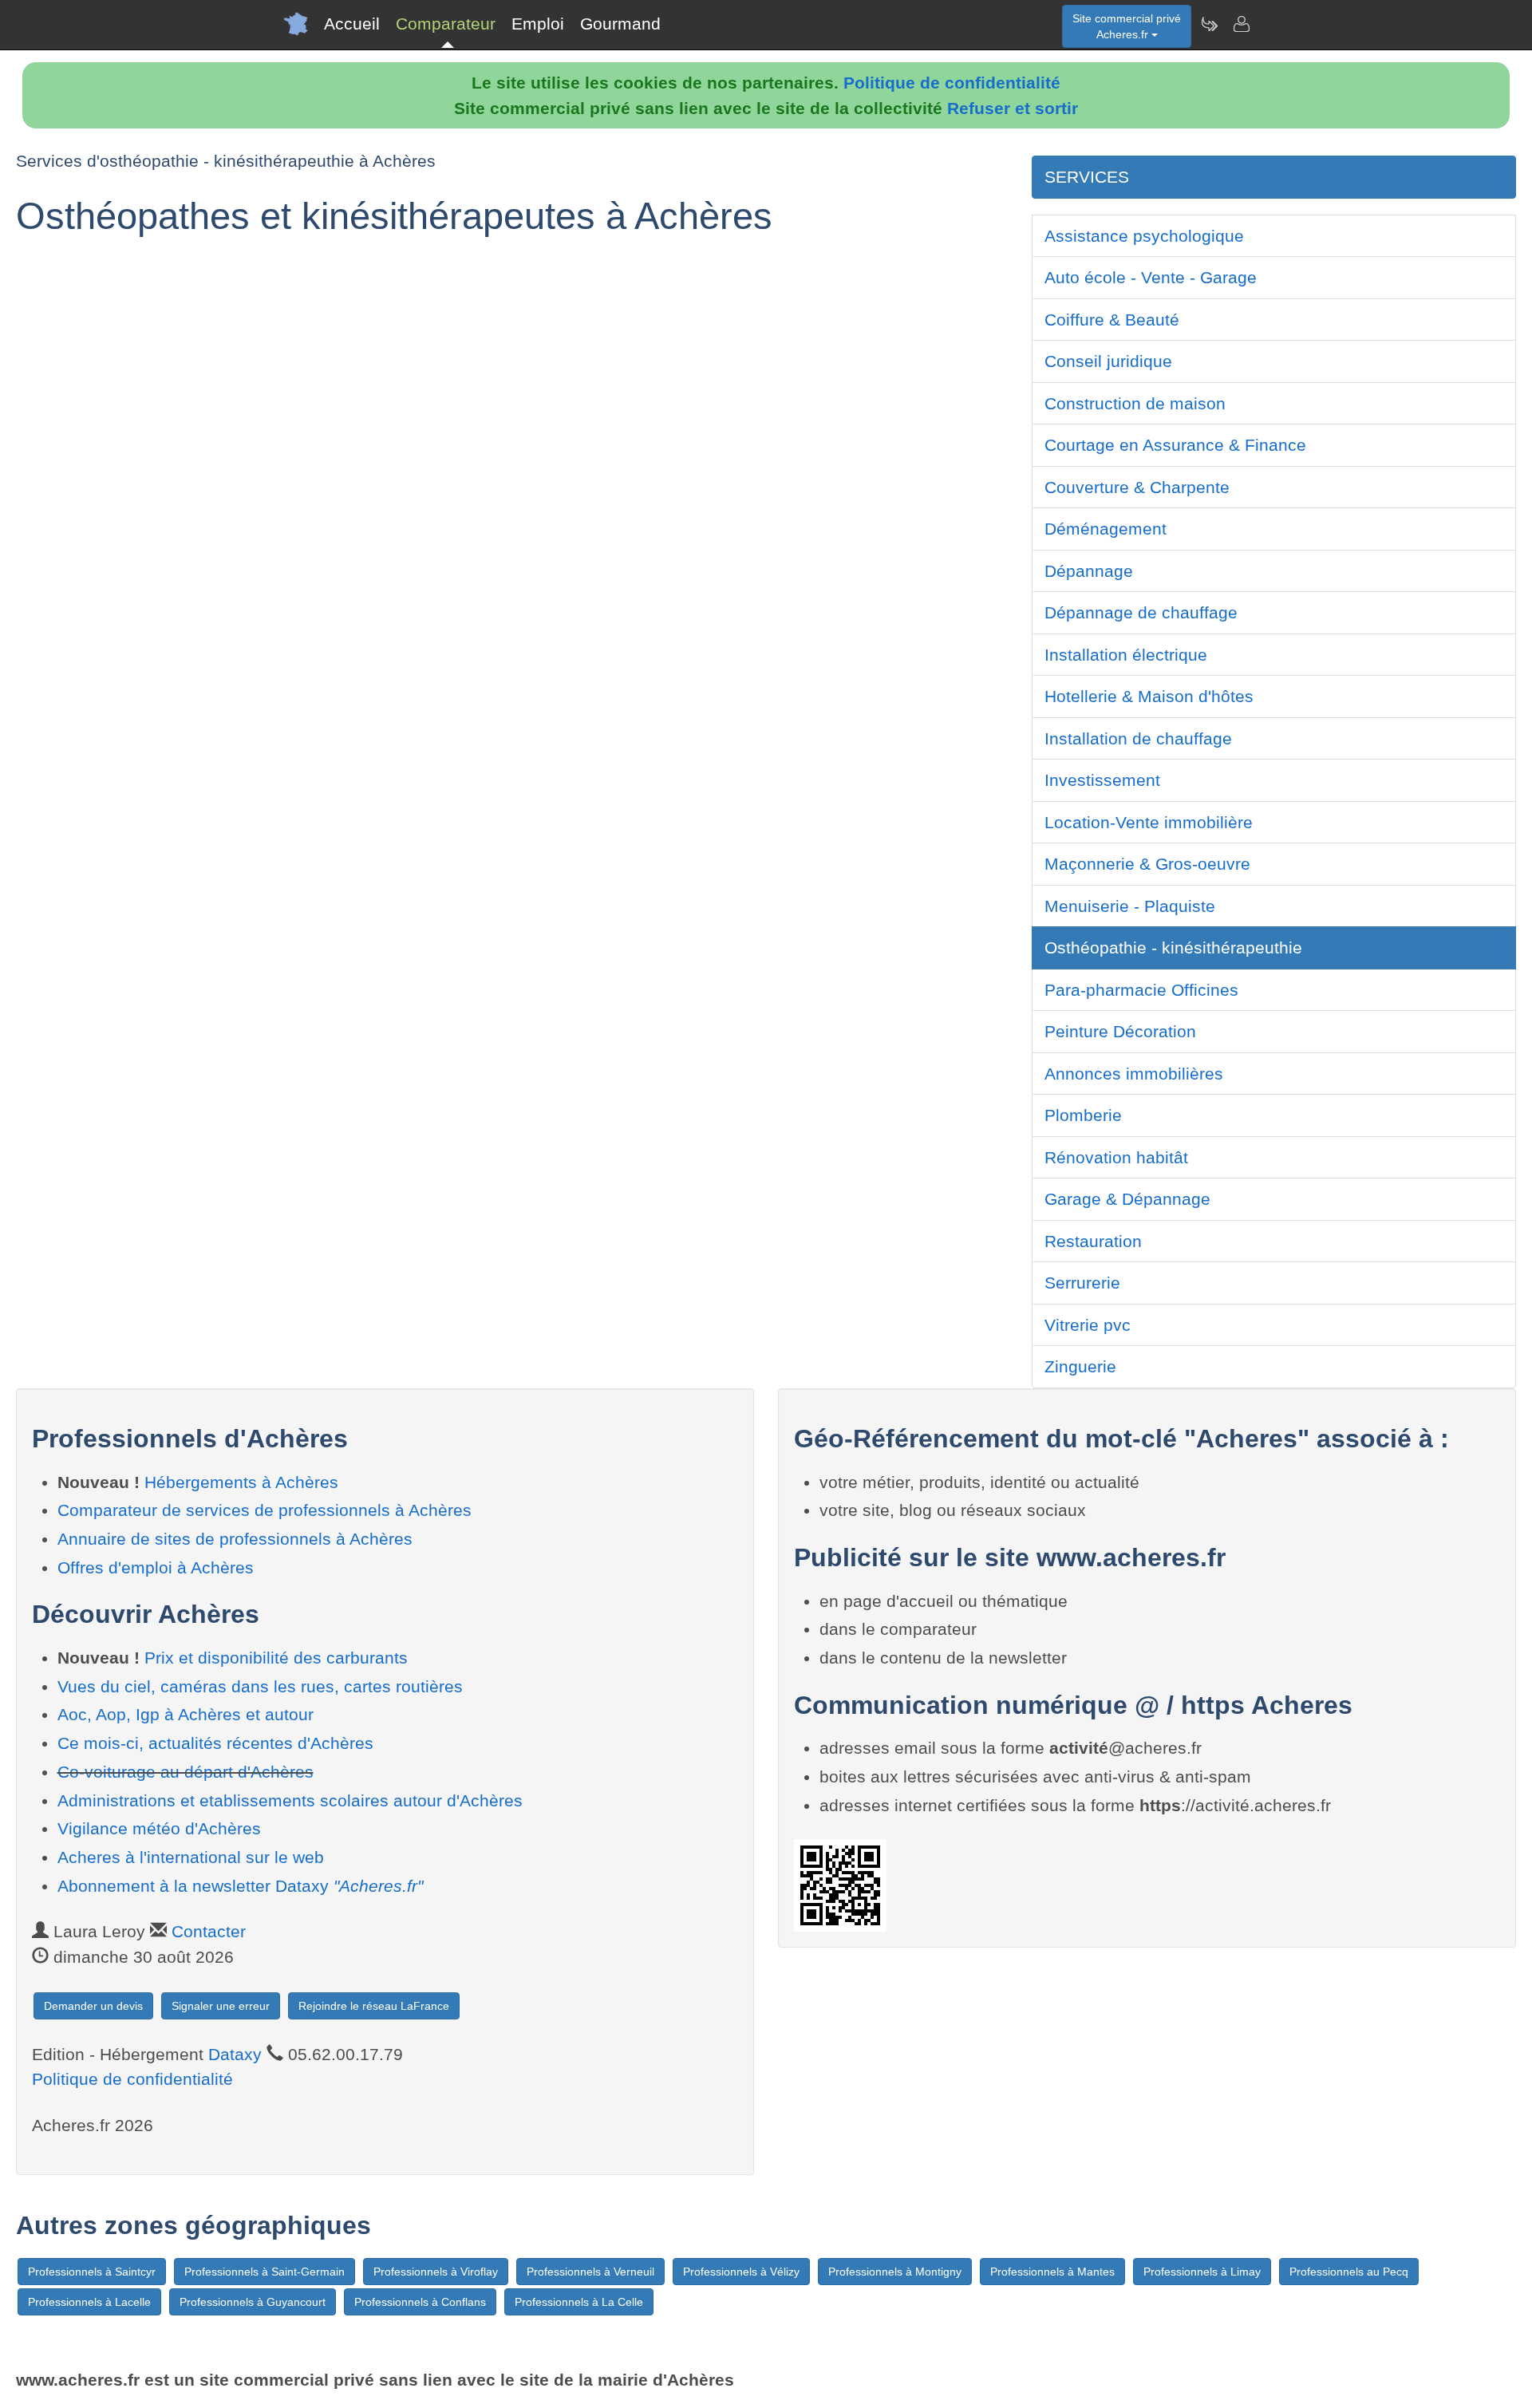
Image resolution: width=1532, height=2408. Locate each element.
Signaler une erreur (221, 2006)
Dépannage (1089, 571)
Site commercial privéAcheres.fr (1127, 26)
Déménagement (1106, 529)
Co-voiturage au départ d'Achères (186, 1772)
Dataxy (235, 2054)
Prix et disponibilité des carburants (276, 1658)
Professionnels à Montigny (895, 2272)
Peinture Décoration (1120, 1031)
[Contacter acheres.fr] (1241, 24)
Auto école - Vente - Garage (1151, 277)
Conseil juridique (1108, 361)
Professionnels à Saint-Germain (265, 2272)
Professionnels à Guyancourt (253, 2302)
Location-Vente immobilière (1149, 822)
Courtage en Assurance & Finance (1175, 445)
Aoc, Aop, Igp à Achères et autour (186, 1714)
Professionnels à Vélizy (741, 2272)
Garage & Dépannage (1127, 1199)
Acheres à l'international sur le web (191, 1857)
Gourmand (620, 24)
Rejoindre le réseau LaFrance (374, 2006)
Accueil (352, 24)
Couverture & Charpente (1137, 487)
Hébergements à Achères (241, 1482)
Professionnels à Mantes (1052, 2272)
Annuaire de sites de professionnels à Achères (235, 1539)
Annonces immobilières (1134, 1074)
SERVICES (1087, 177)
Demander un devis (93, 2006)
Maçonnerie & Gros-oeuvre (1147, 864)
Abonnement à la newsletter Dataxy (240, 1886)
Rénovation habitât (1116, 1157)
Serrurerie (1082, 1283)
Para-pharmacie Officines (1141, 990)
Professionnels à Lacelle (89, 2302)
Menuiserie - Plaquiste (1130, 906)
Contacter (209, 1931)
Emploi (538, 24)
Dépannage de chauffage (1141, 612)
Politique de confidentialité (952, 83)
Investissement (1102, 780)
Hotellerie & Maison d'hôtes (1149, 696)
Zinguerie (1080, 1366)
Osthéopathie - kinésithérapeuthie (1173, 947)
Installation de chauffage (1138, 738)
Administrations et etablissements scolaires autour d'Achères (290, 1800)
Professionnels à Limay (1202, 2272)
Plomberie (1083, 1115)
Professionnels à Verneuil (590, 2272)
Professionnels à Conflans (420, 2302)
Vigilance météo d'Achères (159, 1828)
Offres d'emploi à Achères (156, 1567)
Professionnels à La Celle (579, 2302)
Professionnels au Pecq (1349, 2272)
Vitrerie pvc (1088, 1325)
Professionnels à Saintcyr (92, 2272)
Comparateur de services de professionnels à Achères (265, 1510)
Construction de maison (1135, 403)
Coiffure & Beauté (1112, 320)
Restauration (1093, 1241)
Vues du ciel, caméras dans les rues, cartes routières (260, 1686)
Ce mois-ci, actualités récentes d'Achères (215, 1743)
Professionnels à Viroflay (436, 2272)
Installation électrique (1126, 655)
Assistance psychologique (1144, 236)
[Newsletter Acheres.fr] (1209, 24)
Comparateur (446, 24)
